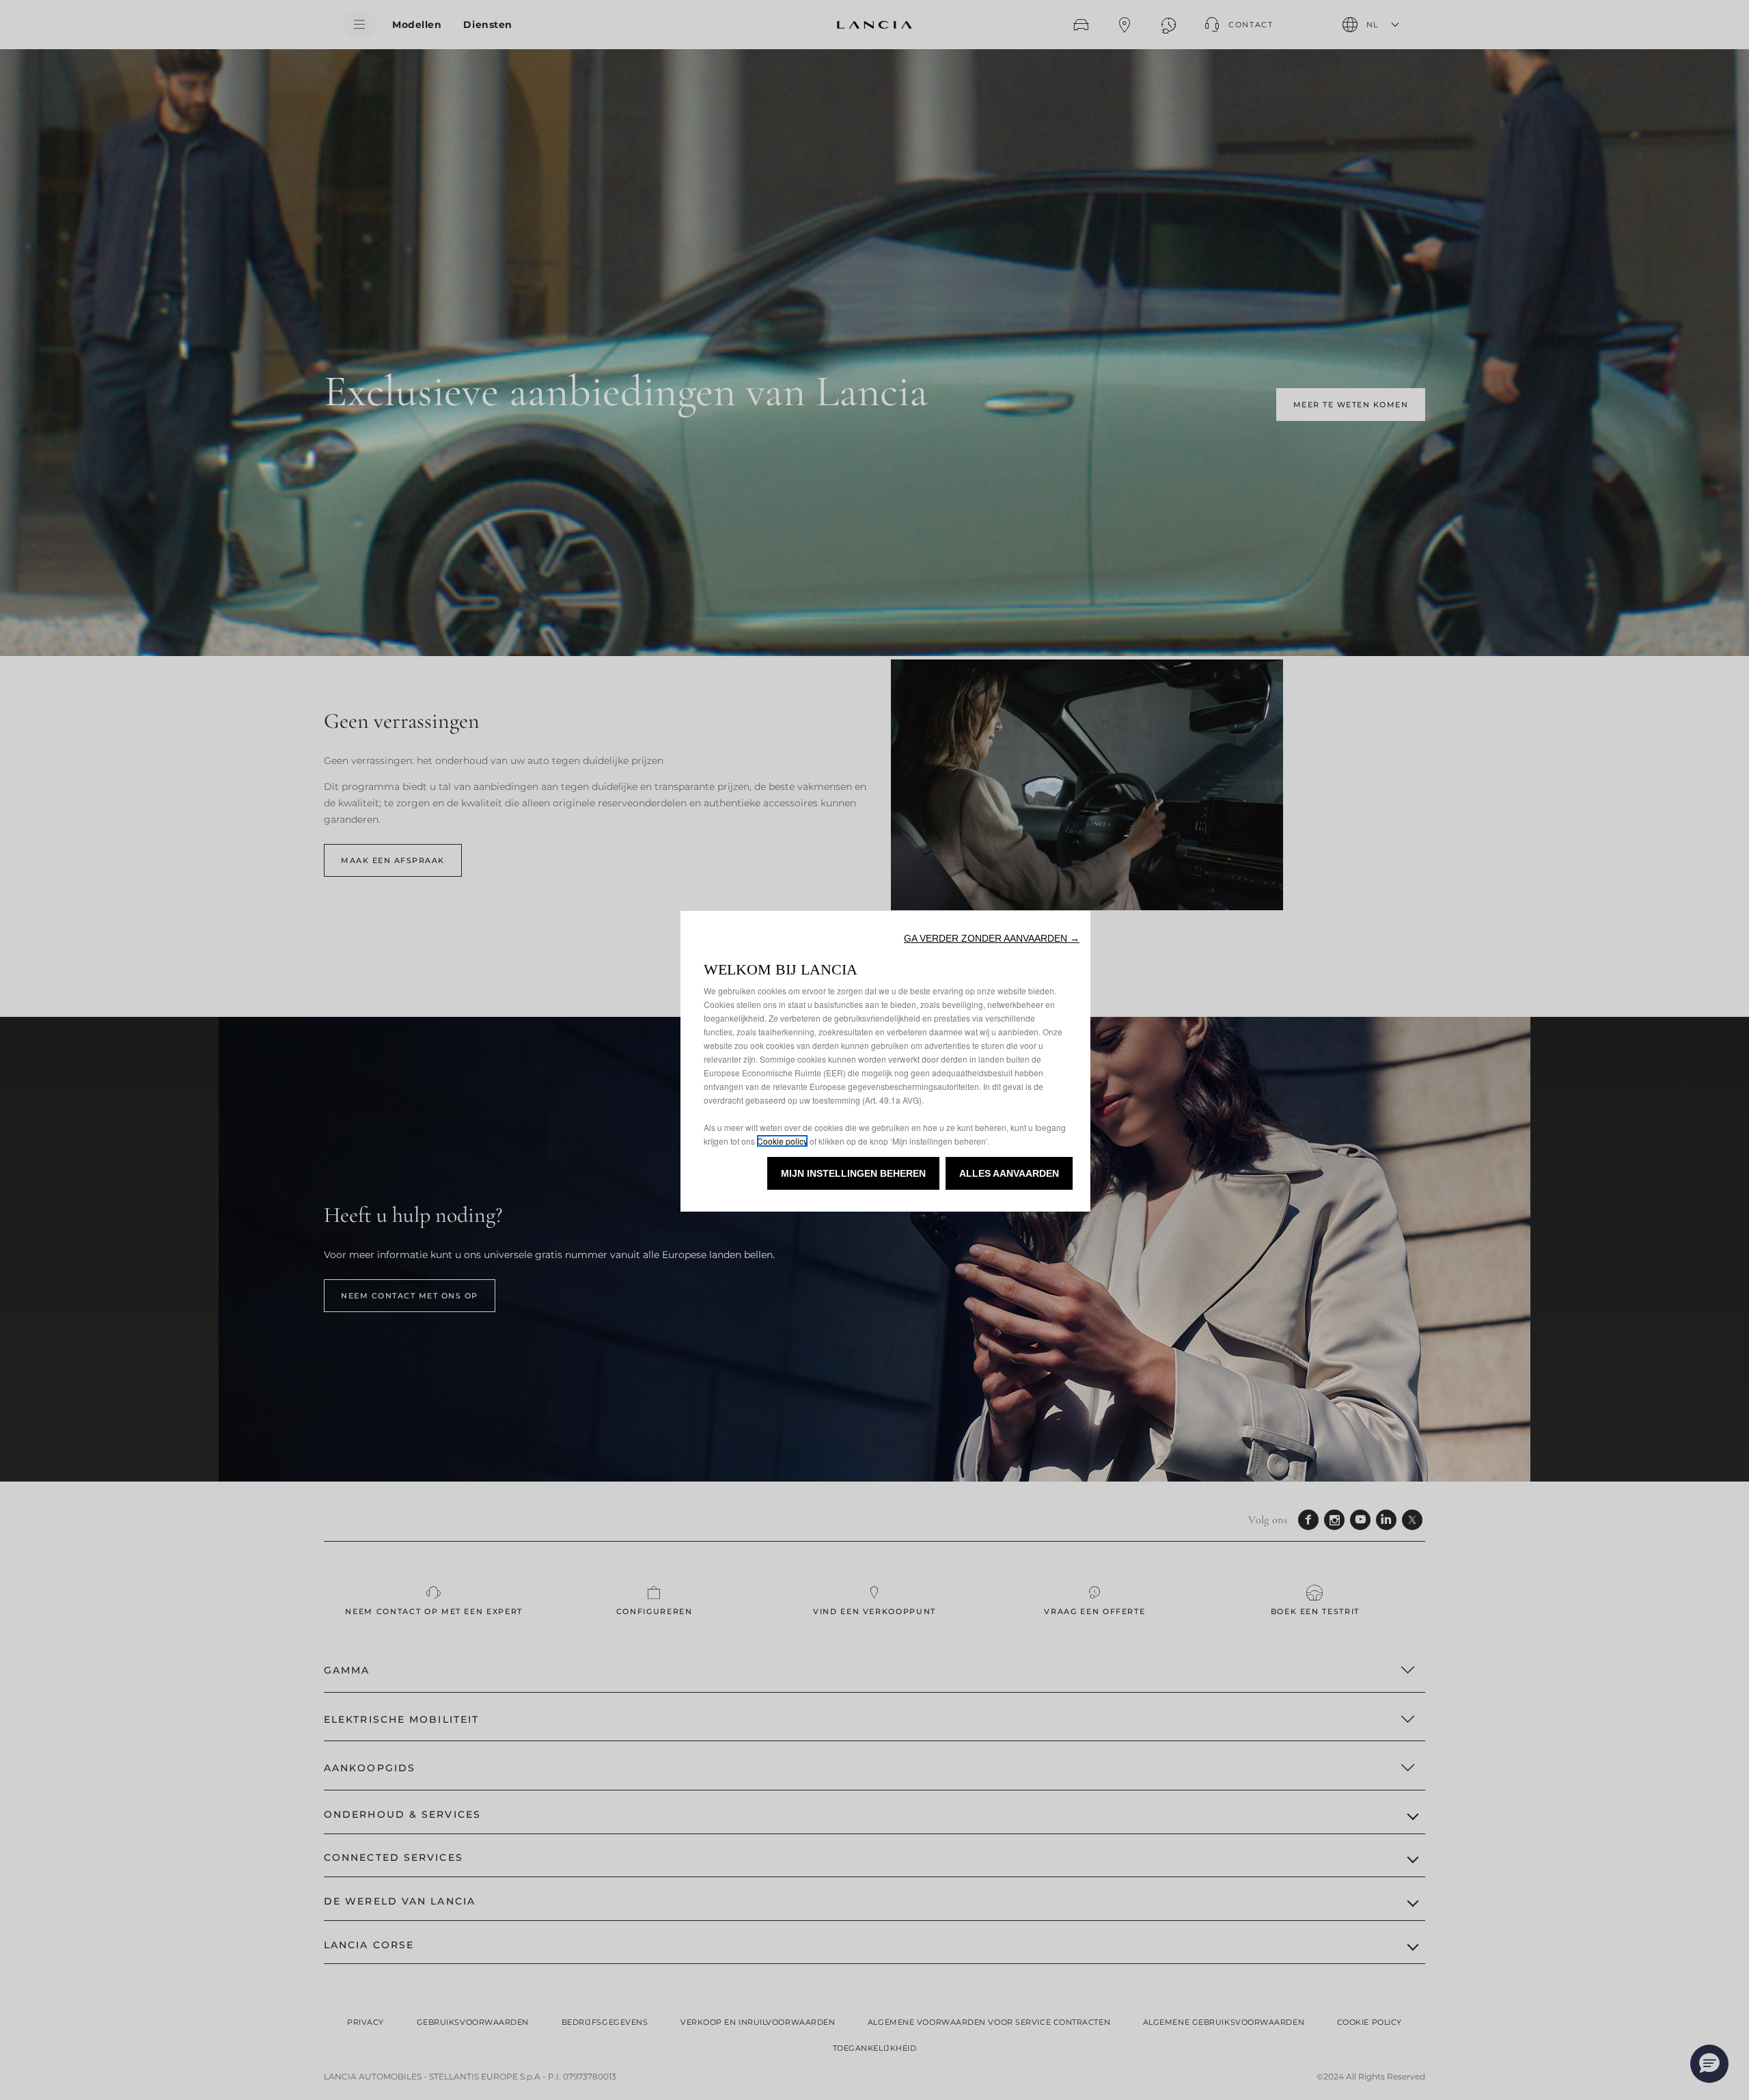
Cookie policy (782, 1141)
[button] (992, 938)
